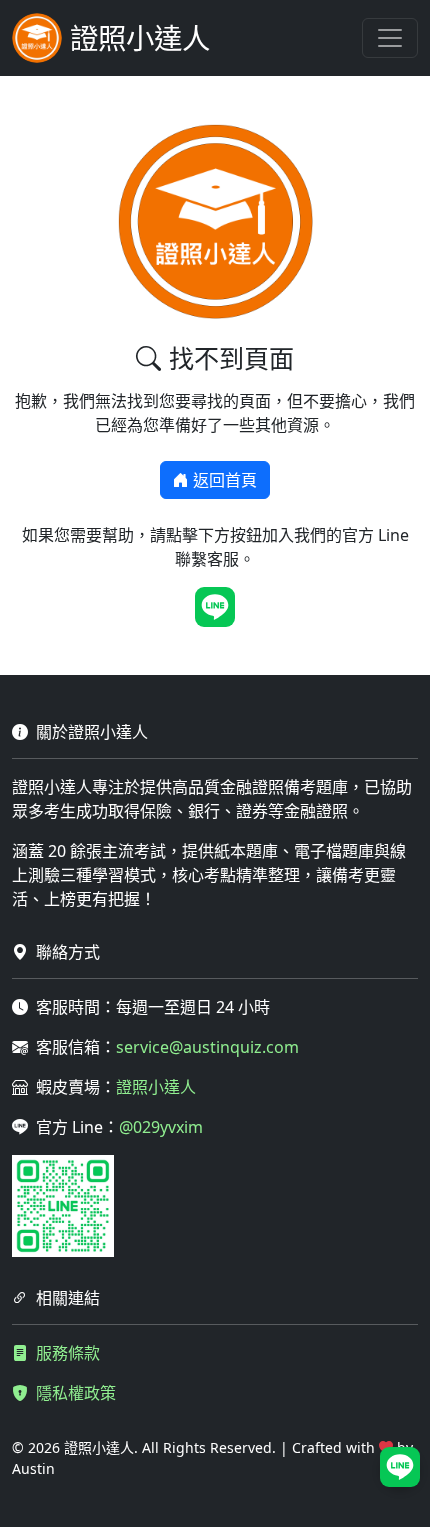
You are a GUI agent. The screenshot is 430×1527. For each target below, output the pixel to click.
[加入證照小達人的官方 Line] (215, 607)
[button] (400, 1467)
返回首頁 (225, 480)
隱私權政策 (76, 1393)
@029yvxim (161, 1127)
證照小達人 (156, 1087)
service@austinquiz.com (207, 1047)
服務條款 (68, 1353)
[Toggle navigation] (390, 38)
